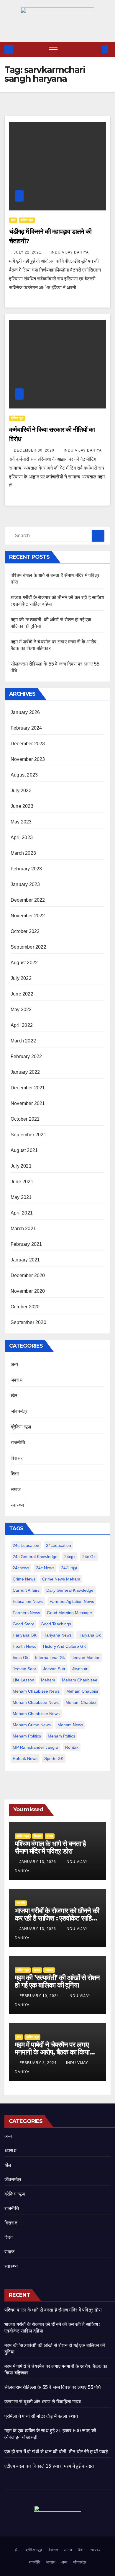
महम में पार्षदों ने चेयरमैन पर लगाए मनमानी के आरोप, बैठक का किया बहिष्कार (52, 2052)
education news (28, 1601)
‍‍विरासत (17, 1458)
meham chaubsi (81, 1702)
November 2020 (28, 1291)
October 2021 (25, 1119)
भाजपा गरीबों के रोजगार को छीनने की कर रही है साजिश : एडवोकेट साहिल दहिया (57, 1918)
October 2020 (25, 1307)
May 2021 (21, 1197)
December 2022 (28, 900)
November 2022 (28, 916)
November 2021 (28, 1103)
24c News (45, 1568)
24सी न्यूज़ (69, 1568)
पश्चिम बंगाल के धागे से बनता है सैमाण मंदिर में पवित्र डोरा (50, 1847)
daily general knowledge (70, 1590)
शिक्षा (15, 1474)
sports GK (54, 1758)
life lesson (23, 1680)
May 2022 (21, 1010)
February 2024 (26, 728)
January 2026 (25, 712)
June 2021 (22, 1182)
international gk (50, 1658)
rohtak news (25, 1758)
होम (17, 2550)
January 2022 (25, 1072)
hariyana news (57, 1635)
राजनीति (18, 1443)
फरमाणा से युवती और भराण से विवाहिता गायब (43, 2402)
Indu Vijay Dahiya (70, 252)
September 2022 (28, 947)
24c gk (89, 1557)
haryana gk (90, 1635)
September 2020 (28, 1322)
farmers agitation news (72, 1601)
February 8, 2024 (39, 2063)
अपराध (17, 1380)
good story (23, 1624)
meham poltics (61, 1736)
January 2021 (25, 1260)
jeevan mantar (86, 1658)
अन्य (13, 220)
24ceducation (59, 1545)
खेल (14, 1396)
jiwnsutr (80, 1669)
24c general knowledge (35, 1557)
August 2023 (24, 775)
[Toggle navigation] (53, 49)
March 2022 (23, 1041)
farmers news (26, 1613)
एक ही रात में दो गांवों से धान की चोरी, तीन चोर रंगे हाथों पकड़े (56, 2452)
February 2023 (26, 869)
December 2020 (28, 1275)
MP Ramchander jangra (36, 1747)
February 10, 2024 (40, 1996)
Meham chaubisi (82, 1691)
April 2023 (22, 837)
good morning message (69, 1613)
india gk (20, 1658)
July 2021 (21, 1166)
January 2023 (25, 884)
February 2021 (26, 1244)
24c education (26, 1545)
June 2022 (22, 994)
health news (24, 1646)
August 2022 (24, 963)
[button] (95, 49)
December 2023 (28, 744)
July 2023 (21, 791)
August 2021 (24, 1150)
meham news (70, 1725)
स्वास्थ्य (17, 1505)
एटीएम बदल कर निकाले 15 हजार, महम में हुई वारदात (49, 2466)
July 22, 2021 (28, 252)
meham (48, 1680)
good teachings (56, 1624)
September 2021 (28, 1135)
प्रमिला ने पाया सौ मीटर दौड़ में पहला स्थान (41, 2416)
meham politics (27, 1736)
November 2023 (28, 759)
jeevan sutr (54, 1669)
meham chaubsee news (36, 1702)
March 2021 (23, 1229)
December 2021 (28, 1088)
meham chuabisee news (36, 1714)
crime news (24, 1579)
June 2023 (22, 806)
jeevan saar (24, 1669)
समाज (16, 1489)
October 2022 (25, 931)
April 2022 (22, 1025)
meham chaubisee (80, 1680)
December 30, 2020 (35, 450)
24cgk (70, 1557)
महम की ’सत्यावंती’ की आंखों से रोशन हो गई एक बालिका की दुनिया (57, 1981)
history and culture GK (65, 1646)
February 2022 (26, 1056)
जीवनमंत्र (19, 1411)
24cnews (21, 1568)
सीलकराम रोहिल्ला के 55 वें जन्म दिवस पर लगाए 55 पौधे (53, 2387)
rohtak (72, 1747)
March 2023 (23, 853)
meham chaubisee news (36, 1691)
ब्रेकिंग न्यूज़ (27, 220)
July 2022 (21, 978)
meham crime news (32, 1725)
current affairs (26, 1590)
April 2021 (22, 1213)
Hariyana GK (25, 1635)
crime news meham (61, 1579)
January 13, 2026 (38, 1862)
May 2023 (21, 822)
